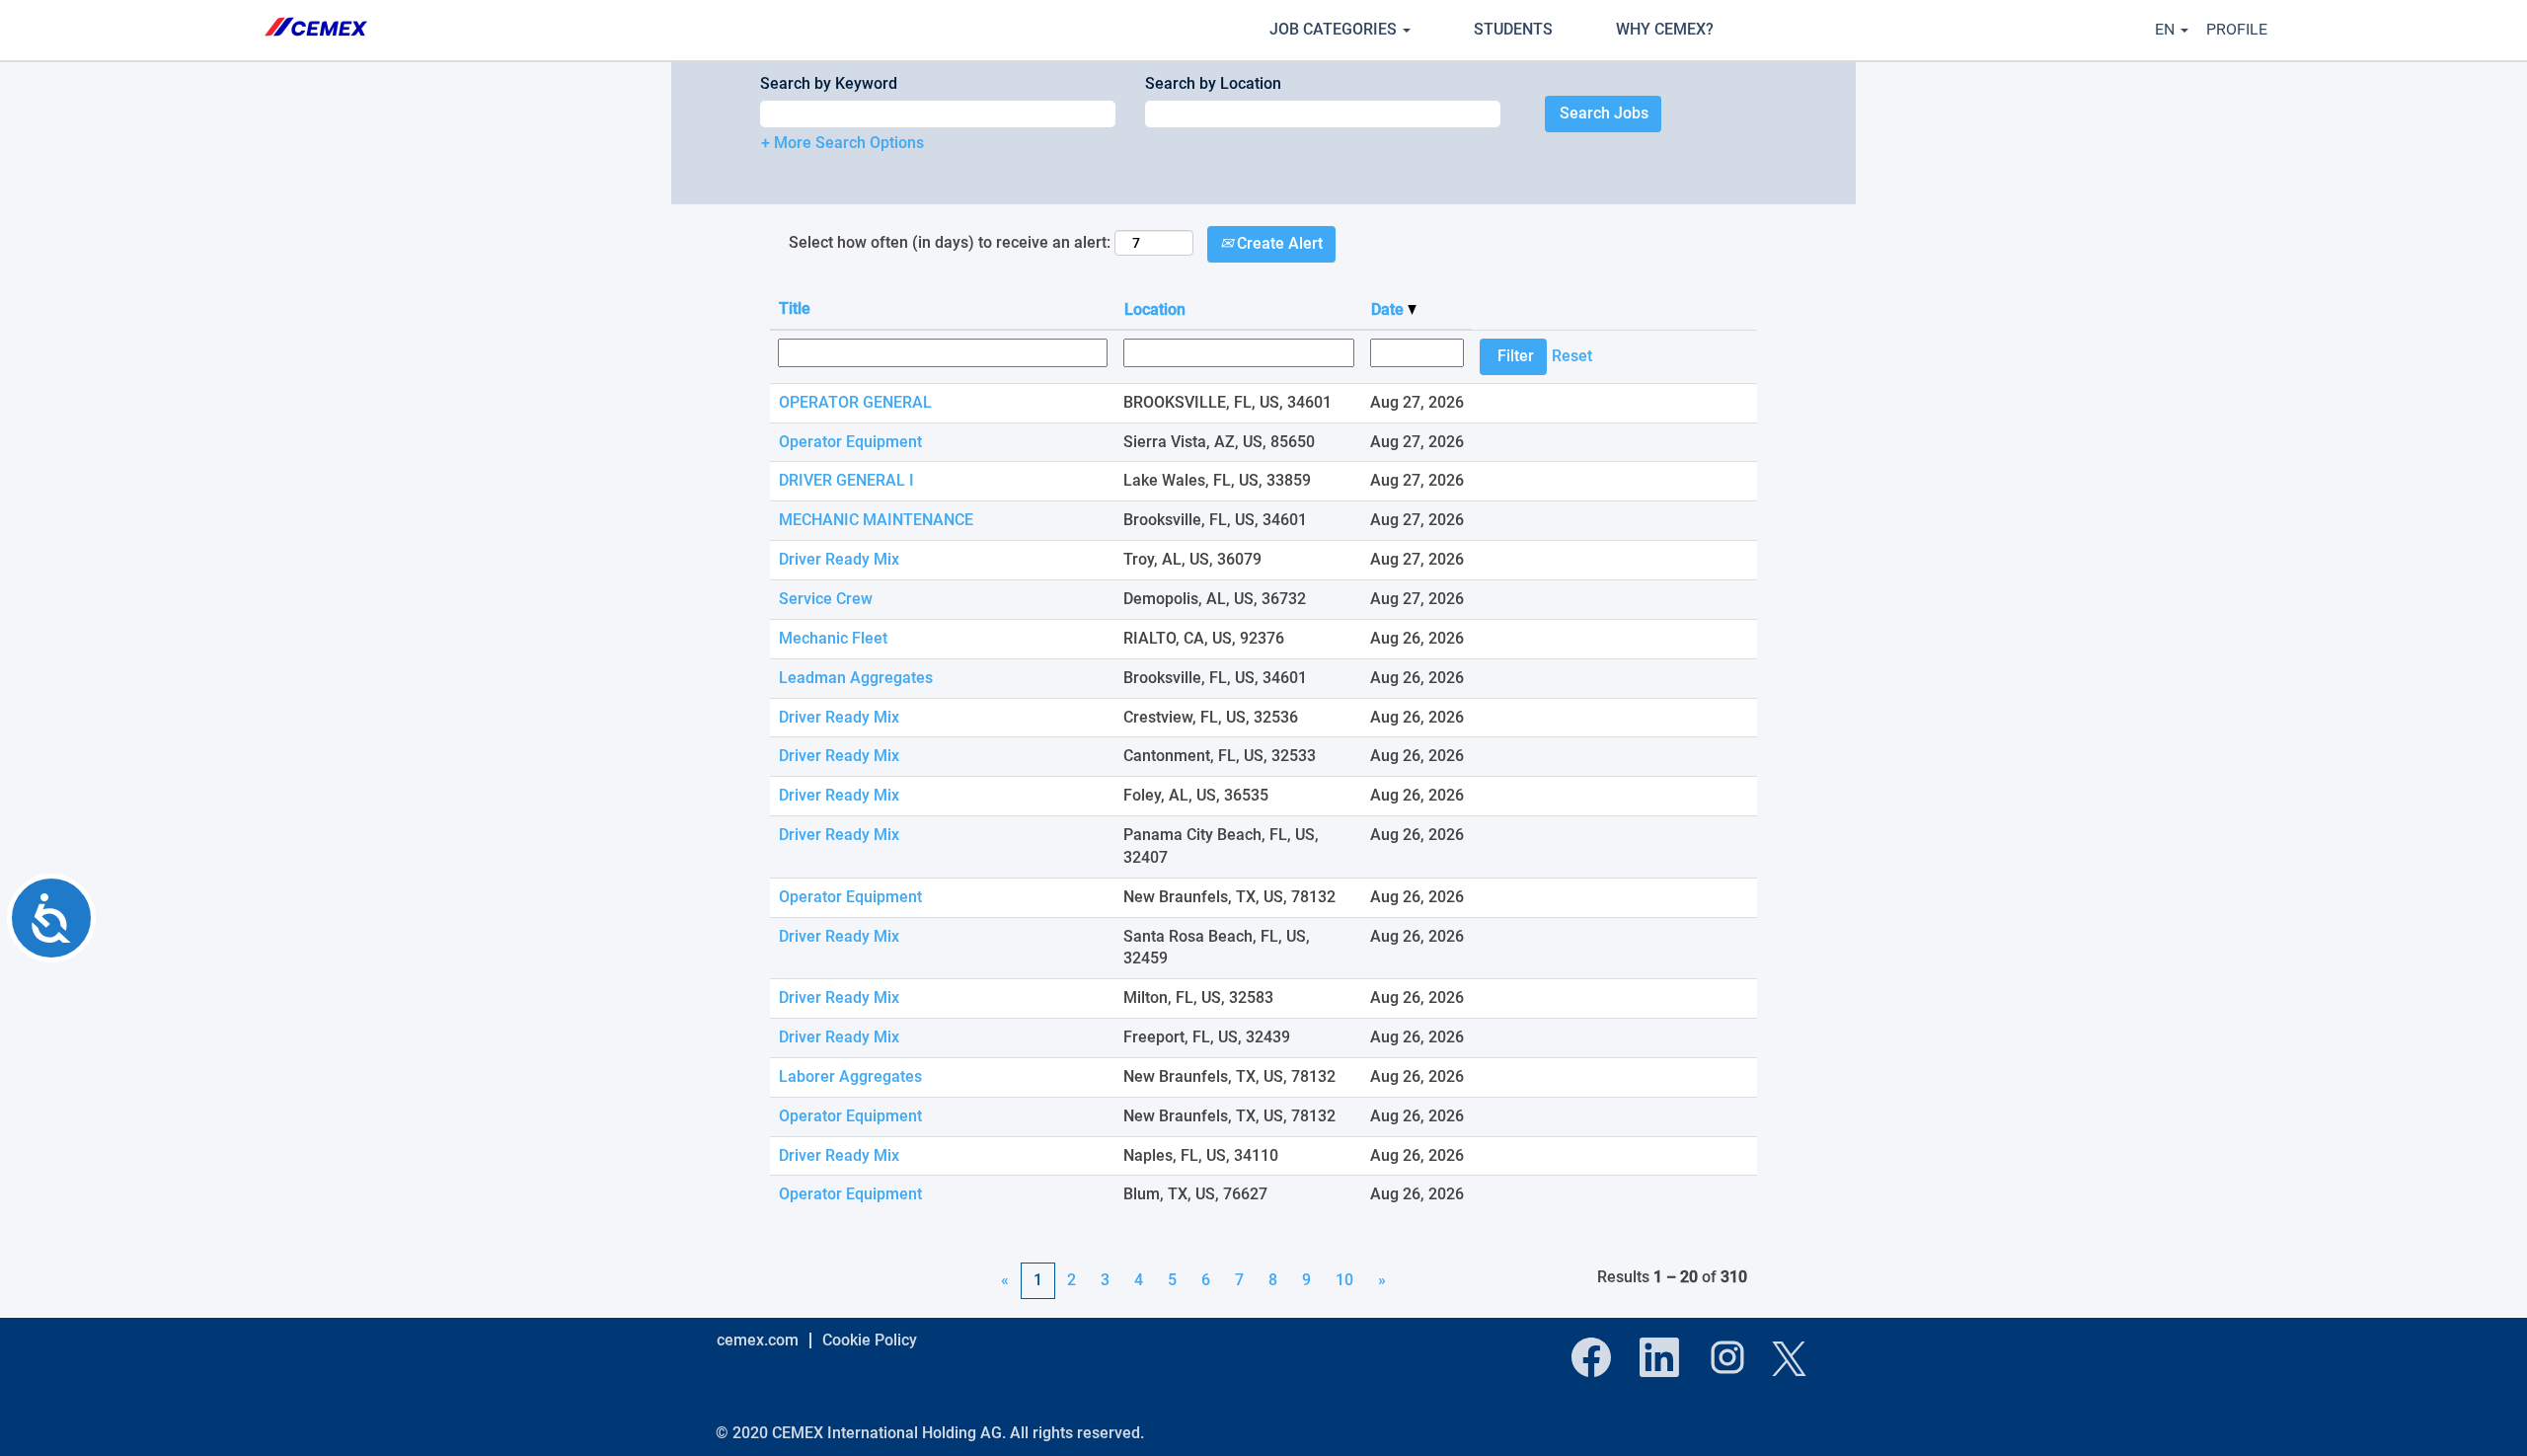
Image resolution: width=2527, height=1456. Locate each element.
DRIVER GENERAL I (846, 480)
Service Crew (826, 599)
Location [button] (1155, 309)
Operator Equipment (850, 442)
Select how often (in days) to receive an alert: (950, 242)
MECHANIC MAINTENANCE (876, 520)
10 (1344, 1280)
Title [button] (795, 308)
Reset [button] (1572, 356)
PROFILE (2237, 29)
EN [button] (2167, 29)
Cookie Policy (870, 1340)
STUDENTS (1513, 29)
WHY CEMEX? (1665, 29)
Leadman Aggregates (856, 678)
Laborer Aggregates (850, 1076)
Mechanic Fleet (833, 638)
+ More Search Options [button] (842, 143)
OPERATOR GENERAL (855, 402)
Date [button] (1389, 309)
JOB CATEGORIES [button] (1335, 29)
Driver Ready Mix (839, 559)
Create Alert (1278, 243)
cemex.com (758, 1340)
